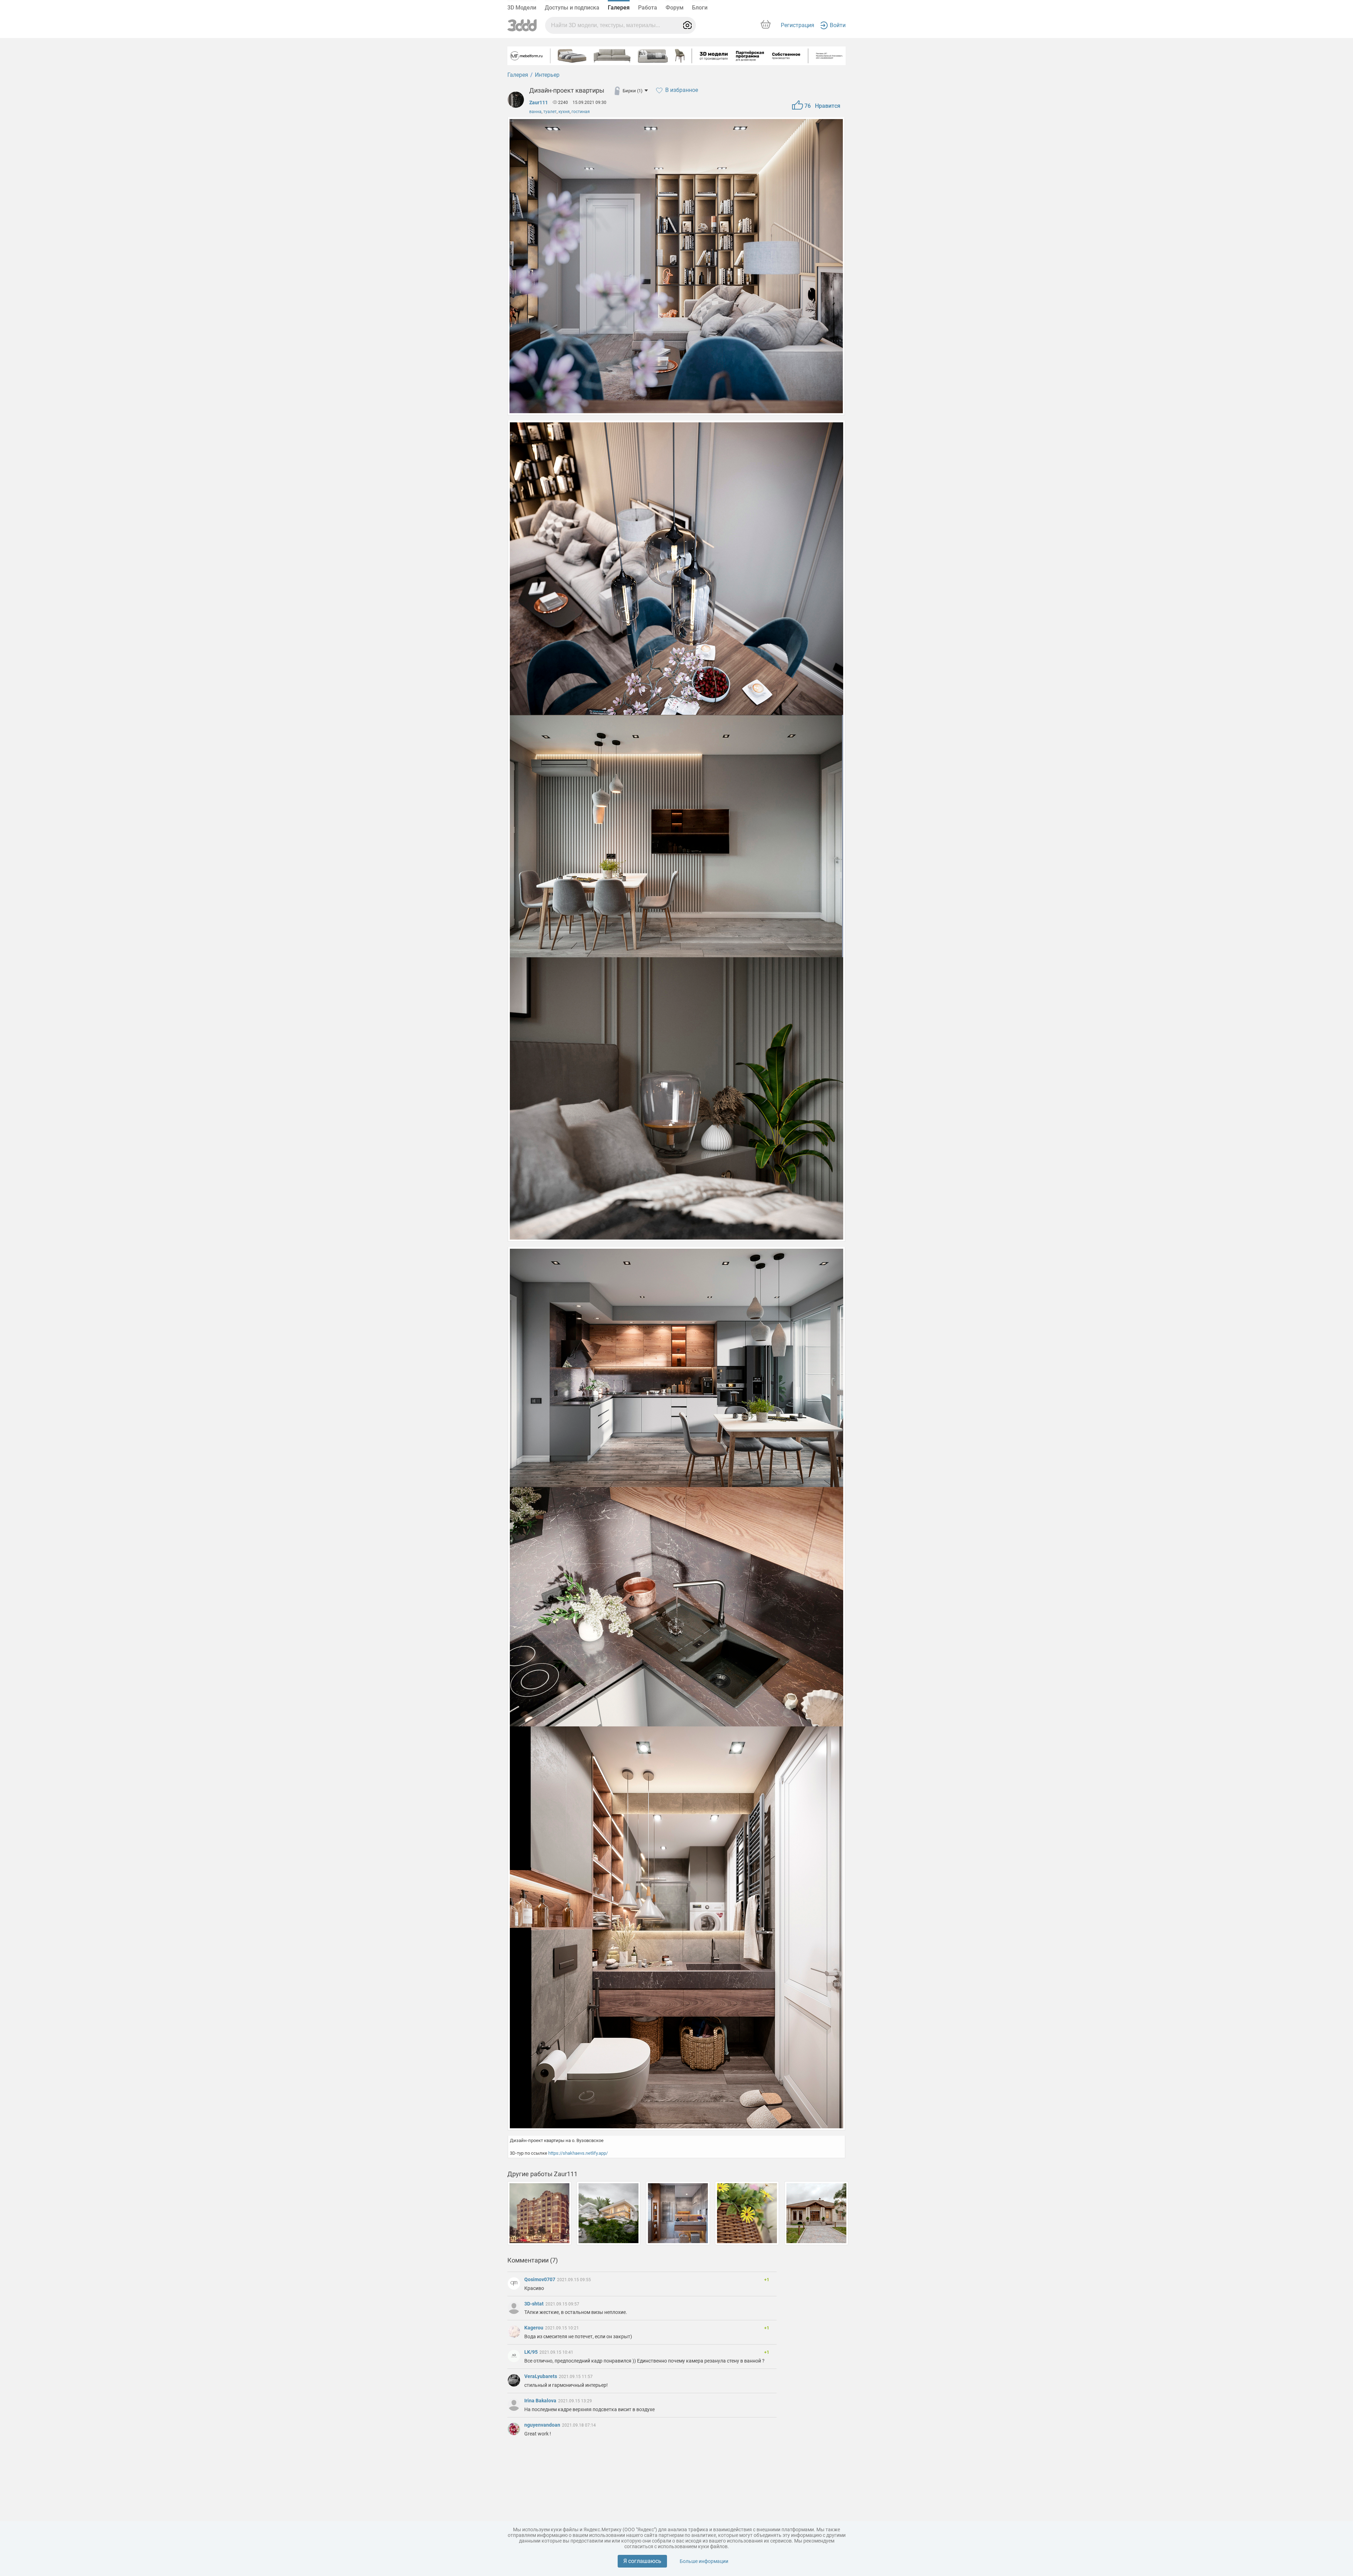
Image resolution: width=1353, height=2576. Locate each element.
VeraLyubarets (541, 2376)
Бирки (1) (633, 91)
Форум (675, 8)
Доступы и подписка (572, 8)
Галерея (619, 8)
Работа (648, 8)
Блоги (700, 8)
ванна (535, 112)
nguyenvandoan (543, 2425)
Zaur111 (539, 103)
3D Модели (522, 8)
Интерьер (547, 75)
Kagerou (534, 2328)
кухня (564, 112)
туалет (550, 112)
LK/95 (532, 2352)
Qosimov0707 (540, 2279)
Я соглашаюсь (642, 2561)
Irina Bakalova (541, 2401)
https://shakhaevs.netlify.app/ (578, 2153)
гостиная (581, 112)
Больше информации (704, 2561)
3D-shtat (535, 2304)
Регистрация (798, 25)
